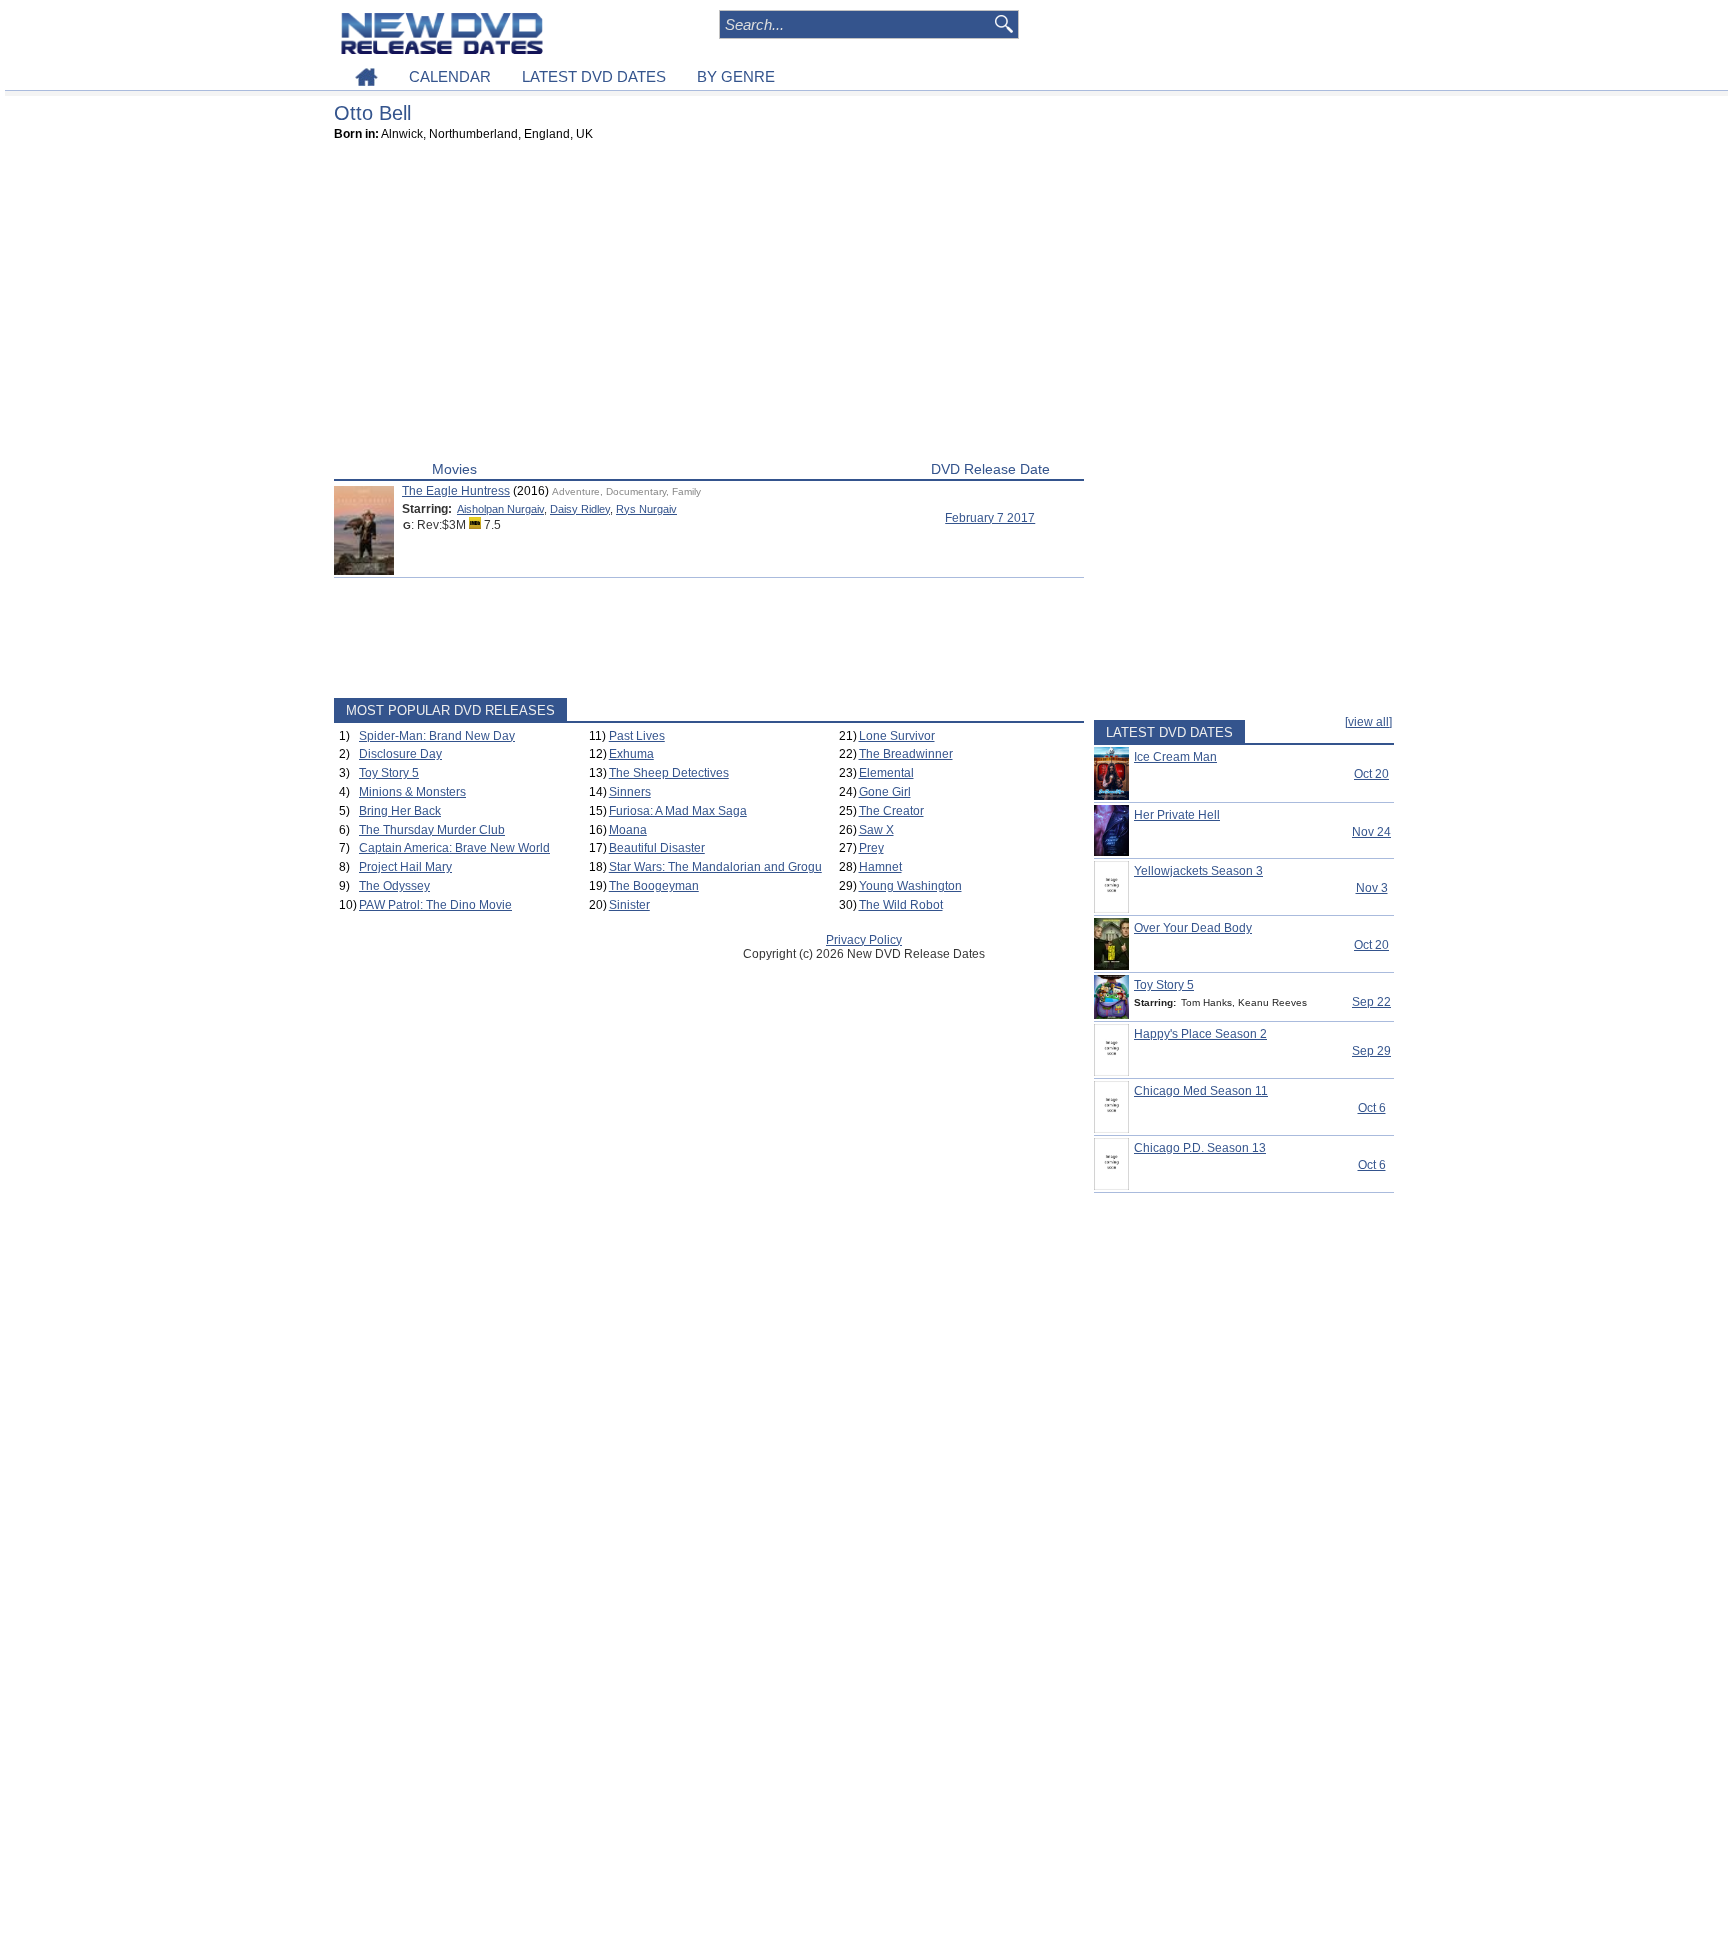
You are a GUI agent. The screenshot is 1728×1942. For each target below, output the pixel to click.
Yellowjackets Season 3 (1198, 871)
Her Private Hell (1177, 815)
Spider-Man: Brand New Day (437, 736)
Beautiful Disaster (657, 848)
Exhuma (631, 754)
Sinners (630, 792)
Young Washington (910, 886)
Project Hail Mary (405, 867)
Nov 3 (1372, 888)
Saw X (876, 830)
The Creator (891, 811)
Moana (628, 830)
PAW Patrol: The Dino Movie (435, 905)
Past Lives (637, 736)
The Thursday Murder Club (432, 830)
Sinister (629, 905)
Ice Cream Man (1175, 757)
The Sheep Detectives (669, 773)
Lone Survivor (897, 736)
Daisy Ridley (580, 509)
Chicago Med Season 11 (1201, 1091)
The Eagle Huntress (456, 491)
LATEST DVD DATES (594, 76)
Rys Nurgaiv (646, 509)
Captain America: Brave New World (454, 848)
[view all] (1368, 722)
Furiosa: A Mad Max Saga (678, 811)
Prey (871, 848)
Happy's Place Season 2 (1200, 1034)
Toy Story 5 (389, 773)
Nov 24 (1371, 832)
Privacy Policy (864, 940)
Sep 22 (1371, 1002)
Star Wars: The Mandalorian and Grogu (715, 867)
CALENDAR (450, 76)
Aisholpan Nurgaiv (500, 509)
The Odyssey (394, 886)
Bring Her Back (400, 811)
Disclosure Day (400, 754)
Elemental (886, 773)
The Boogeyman (654, 886)
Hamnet (880, 867)
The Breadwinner (906, 754)
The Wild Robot (901, 905)
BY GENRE (736, 76)
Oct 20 (1371, 774)
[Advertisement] (709, 306)
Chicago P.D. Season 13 (1200, 1148)
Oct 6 (1372, 1108)
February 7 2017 (990, 518)
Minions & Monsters (412, 792)
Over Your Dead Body (1193, 928)
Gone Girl (885, 792)
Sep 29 (1371, 1051)
